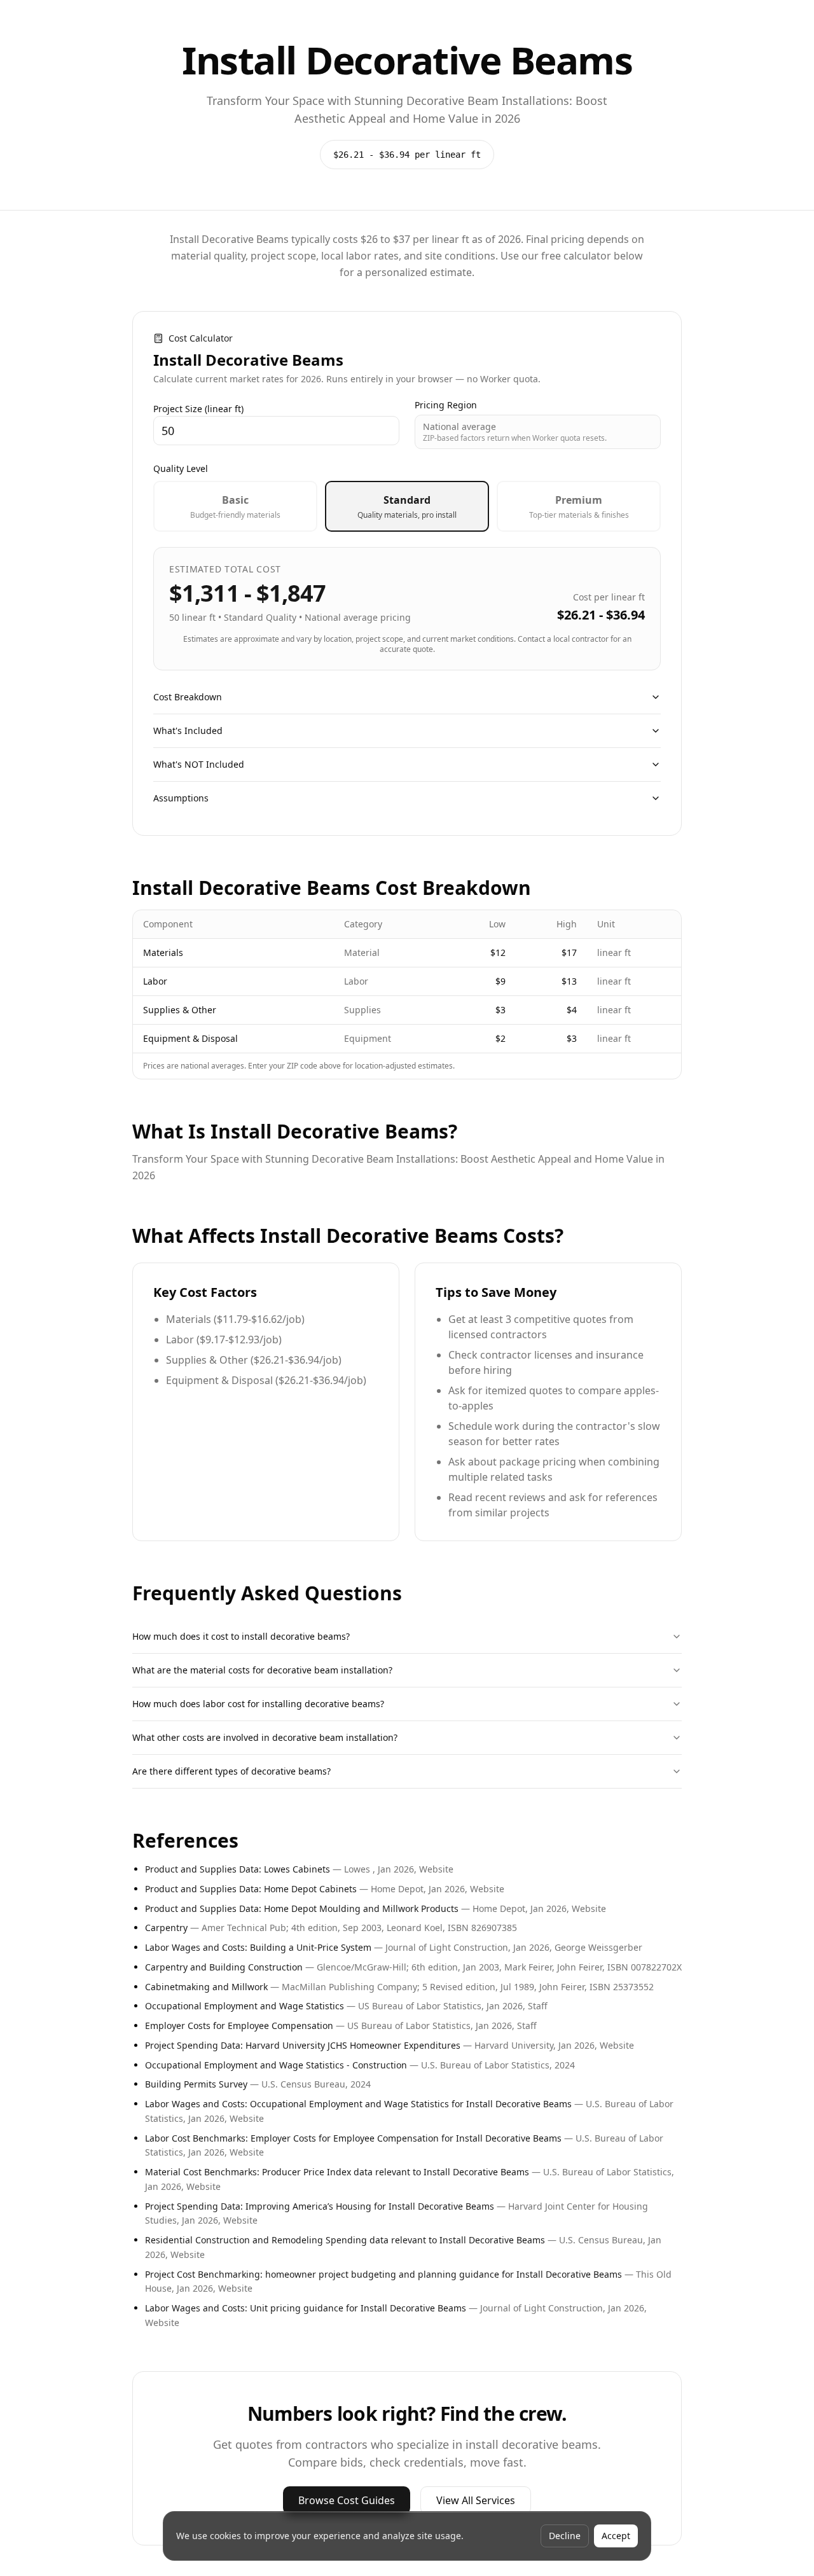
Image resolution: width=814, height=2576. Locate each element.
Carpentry (166, 1928)
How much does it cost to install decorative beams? (241, 1636)
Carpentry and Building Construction (224, 1967)
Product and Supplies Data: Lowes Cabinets (238, 1869)
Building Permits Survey (196, 2084)
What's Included (188, 731)
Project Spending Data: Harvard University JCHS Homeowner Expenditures (303, 2045)
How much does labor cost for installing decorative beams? (258, 1704)
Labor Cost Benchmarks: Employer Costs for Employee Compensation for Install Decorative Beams (353, 2138)
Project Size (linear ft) (198, 409)
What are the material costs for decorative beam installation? (262, 1670)
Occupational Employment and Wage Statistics (245, 2006)
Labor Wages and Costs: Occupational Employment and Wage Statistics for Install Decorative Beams (358, 2104)
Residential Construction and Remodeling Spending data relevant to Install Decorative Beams (345, 2240)
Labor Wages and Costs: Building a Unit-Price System (258, 1947)
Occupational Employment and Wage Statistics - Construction (276, 2065)
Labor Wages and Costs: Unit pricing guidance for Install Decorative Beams (306, 2308)
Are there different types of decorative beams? (231, 1771)
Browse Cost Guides (347, 2500)
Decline (565, 2536)
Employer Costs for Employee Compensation (239, 2025)
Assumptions (181, 798)
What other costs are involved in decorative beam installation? (265, 1737)
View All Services (476, 2500)
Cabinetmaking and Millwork (206, 1987)
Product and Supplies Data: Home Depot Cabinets (251, 1889)
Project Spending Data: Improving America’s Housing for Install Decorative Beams (320, 2206)
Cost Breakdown (188, 697)
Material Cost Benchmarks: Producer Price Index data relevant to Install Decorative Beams (337, 2172)
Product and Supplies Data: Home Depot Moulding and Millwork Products (302, 1908)
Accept (616, 2536)
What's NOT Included (199, 764)
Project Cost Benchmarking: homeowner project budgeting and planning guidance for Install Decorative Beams (383, 2274)
